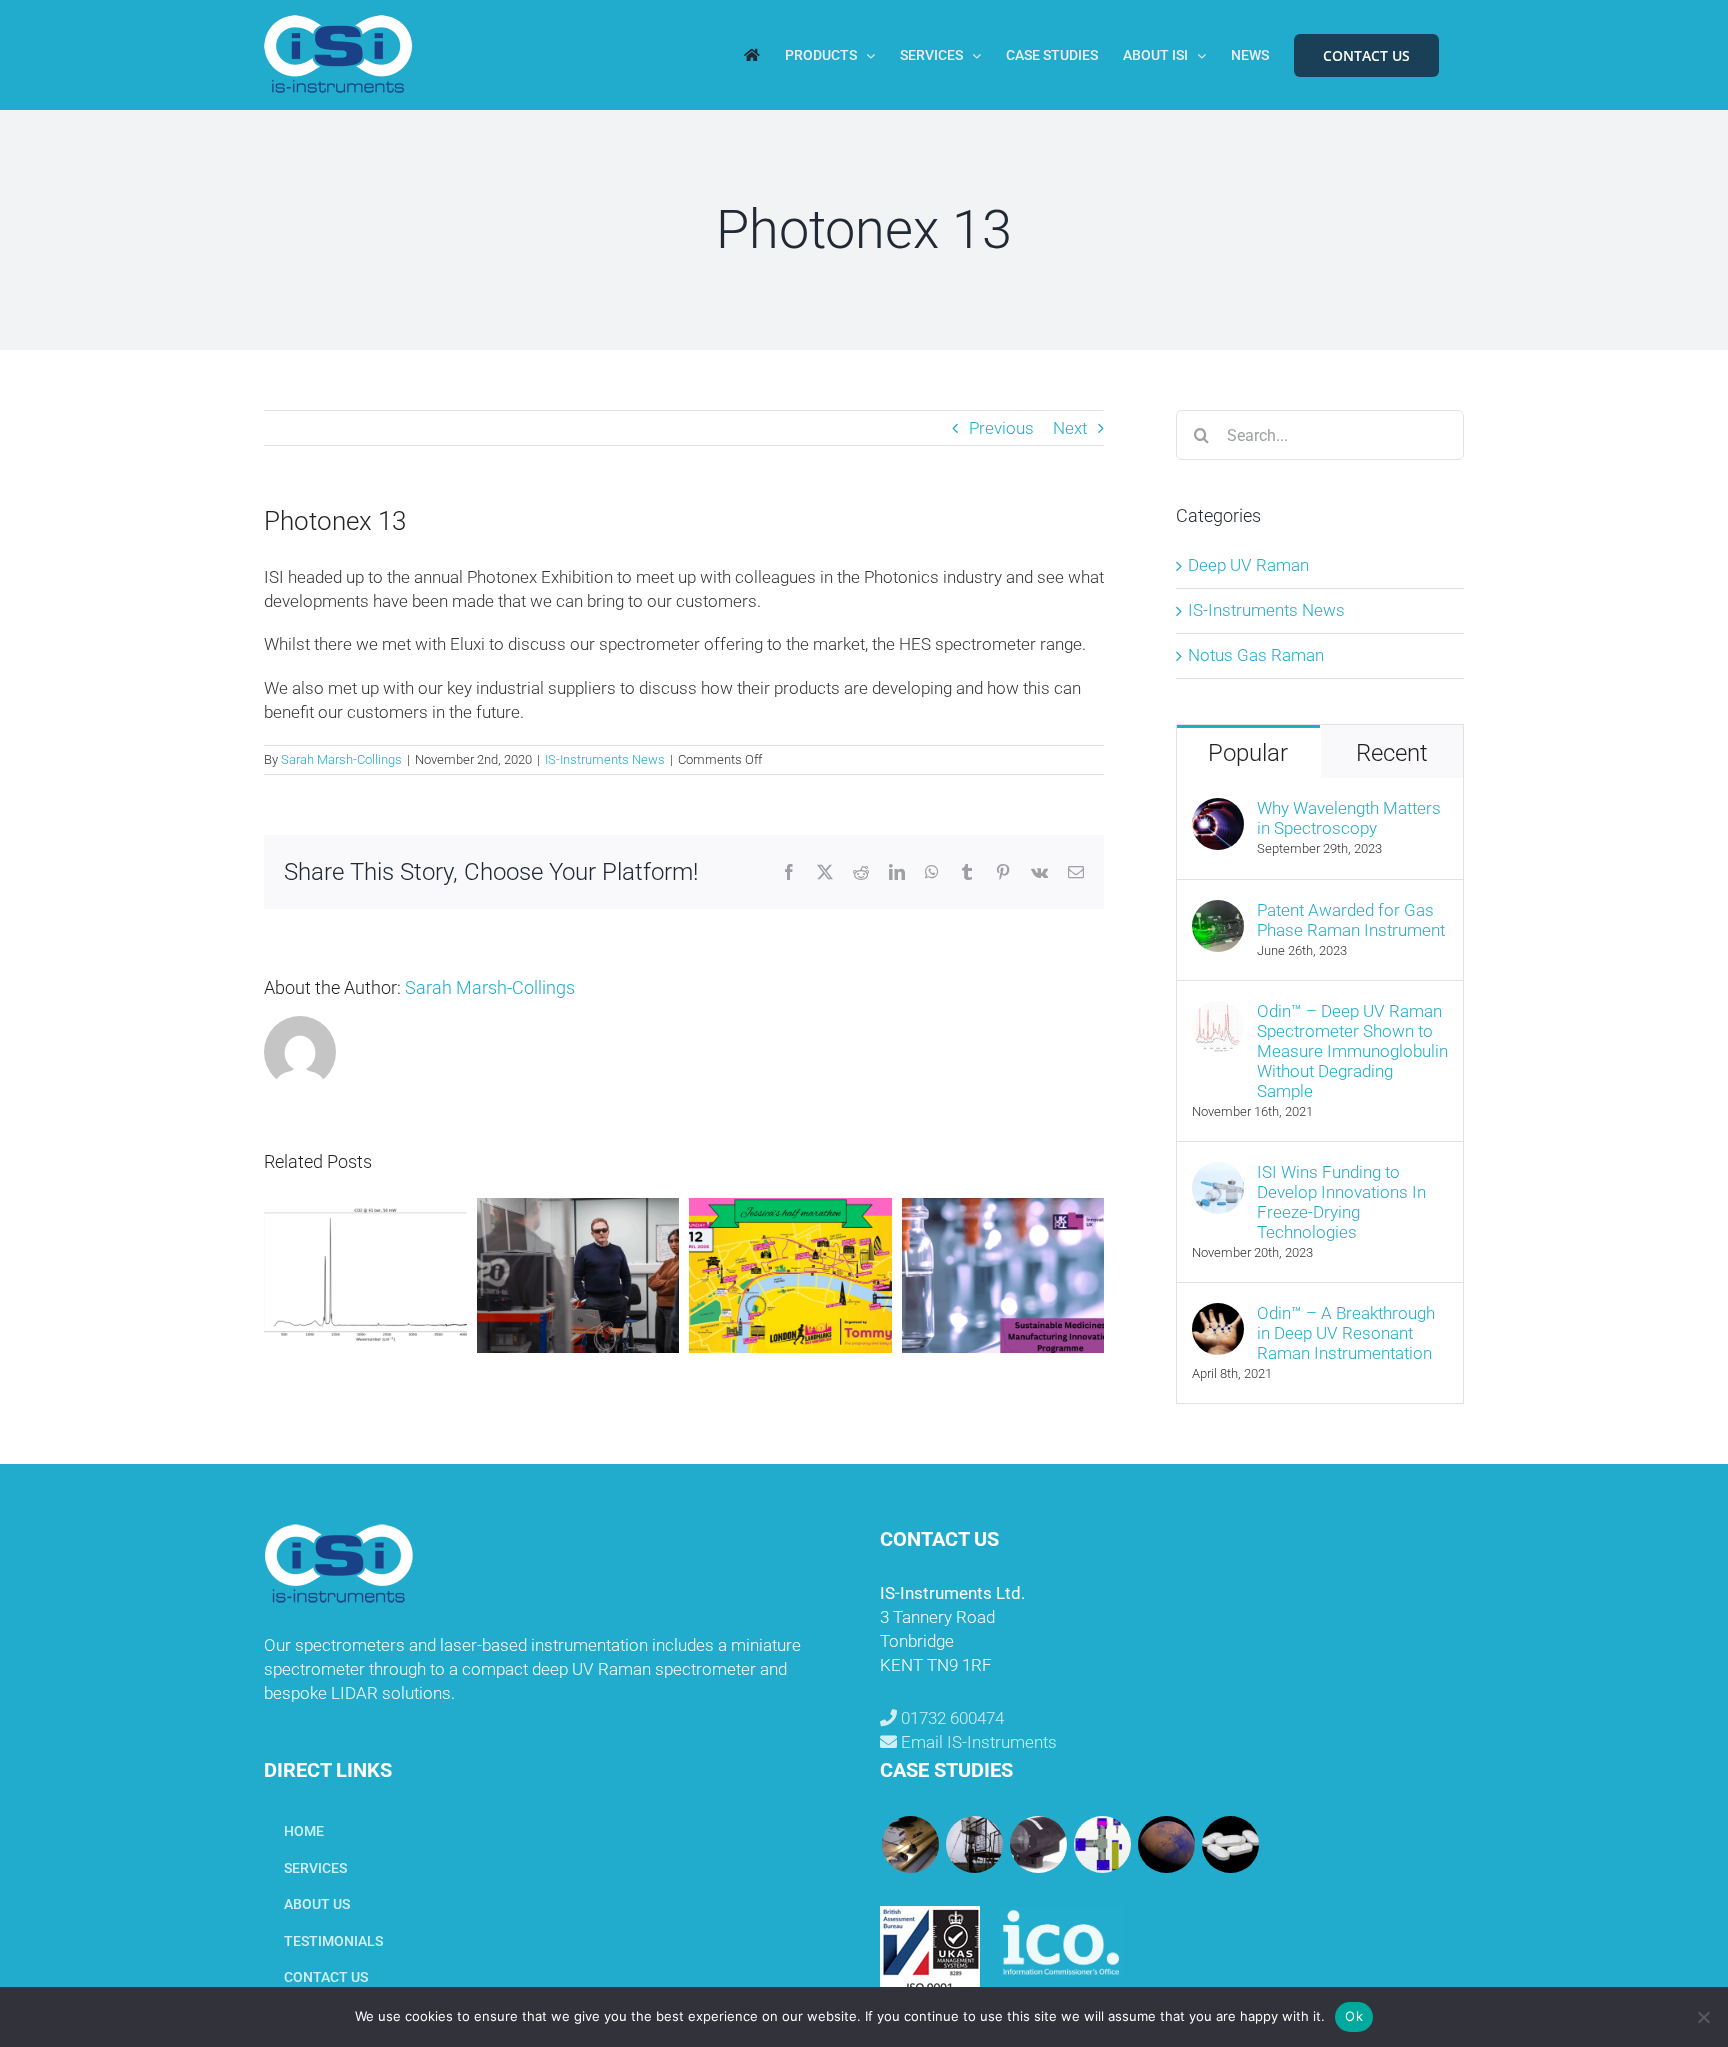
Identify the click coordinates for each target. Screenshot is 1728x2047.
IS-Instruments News (605, 759)
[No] (1703, 2017)
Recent (1392, 753)
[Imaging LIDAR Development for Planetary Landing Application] (1166, 1844)
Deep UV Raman (1248, 565)
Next (1070, 428)
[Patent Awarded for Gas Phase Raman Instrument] (1218, 911)
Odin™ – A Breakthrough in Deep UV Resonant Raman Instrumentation (1346, 1333)
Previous (1001, 428)
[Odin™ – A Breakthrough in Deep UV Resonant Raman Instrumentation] (1218, 1314)
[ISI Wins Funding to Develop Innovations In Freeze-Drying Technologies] (1218, 1173)
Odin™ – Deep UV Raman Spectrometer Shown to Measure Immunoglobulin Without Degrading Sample (1352, 1051)
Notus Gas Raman (1256, 655)
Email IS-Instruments (977, 1742)
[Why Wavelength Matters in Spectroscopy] (1218, 809)
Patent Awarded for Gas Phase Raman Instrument (1351, 920)
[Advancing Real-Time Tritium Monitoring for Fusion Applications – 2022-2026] (910, 1844)
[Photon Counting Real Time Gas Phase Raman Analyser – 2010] (1102, 1844)
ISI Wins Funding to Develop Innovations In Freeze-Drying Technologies (1341, 1202)
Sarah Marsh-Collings (341, 759)
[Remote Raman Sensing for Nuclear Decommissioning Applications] (1038, 1844)
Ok (1354, 2016)
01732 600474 (950, 1718)
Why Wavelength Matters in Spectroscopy (1349, 818)
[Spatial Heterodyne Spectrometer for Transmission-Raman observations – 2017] (1230, 1844)
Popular (1248, 753)
